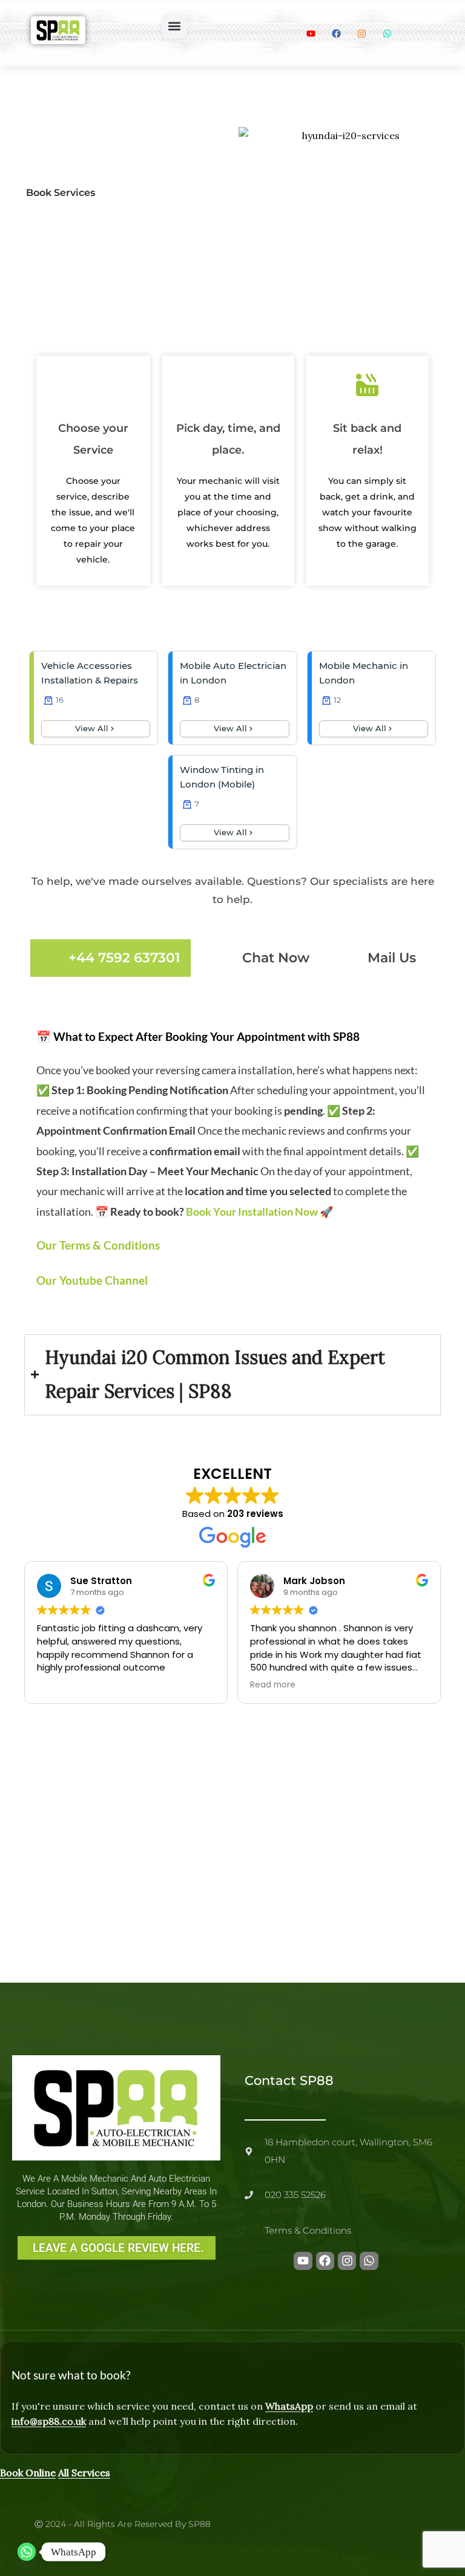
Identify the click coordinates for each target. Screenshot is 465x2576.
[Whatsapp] (27, 2552)
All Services (84, 2473)
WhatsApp (289, 2406)
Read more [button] (273, 1685)
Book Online (28, 2473)
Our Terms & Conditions (98, 1245)
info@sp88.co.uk (49, 2421)
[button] (174, 26)
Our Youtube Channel (92, 1280)
